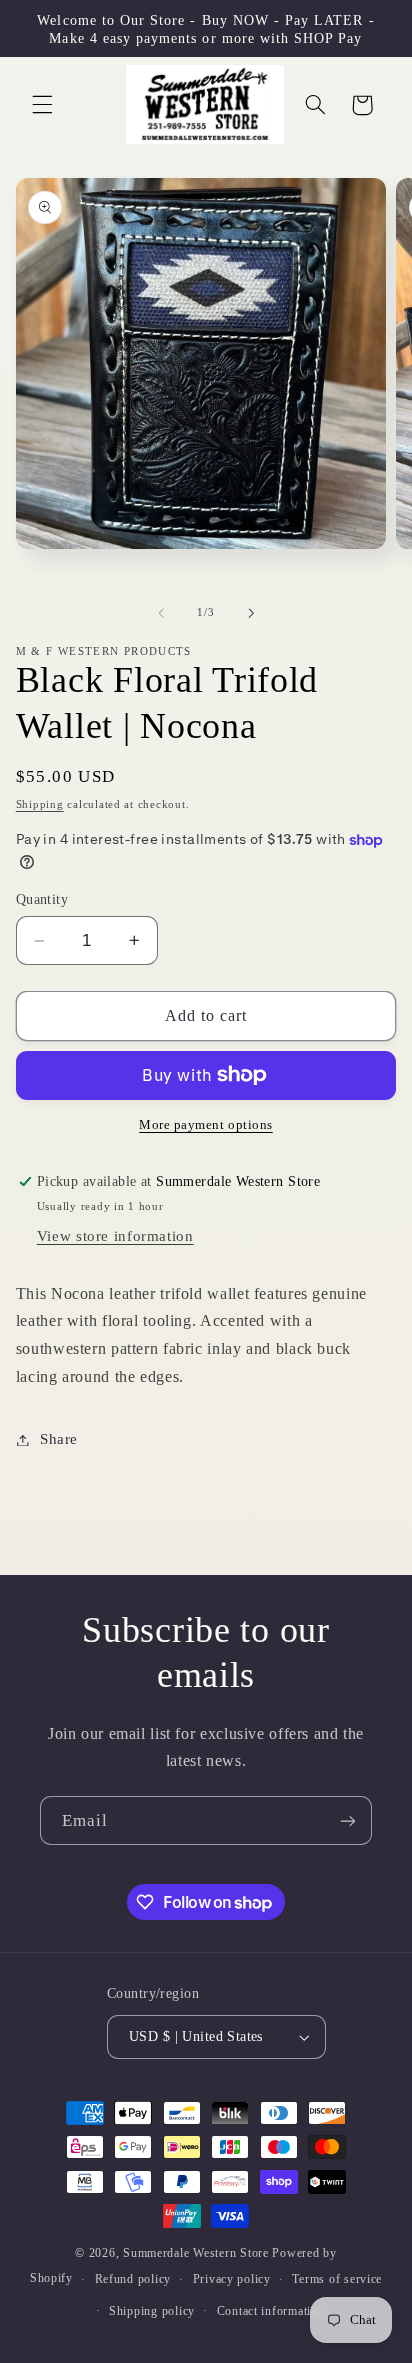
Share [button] (59, 1439)
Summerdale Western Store (197, 2253)
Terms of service (337, 2279)
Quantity (42, 899)
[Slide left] (161, 613)
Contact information (271, 2311)
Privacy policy (232, 2279)
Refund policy (133, 2279)
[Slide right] (251, 613)
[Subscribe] (348, 1820)
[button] (42, 105)
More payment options (206, 1125)
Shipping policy (152, 2311)
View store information (115, 1236)
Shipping (40, 804)
